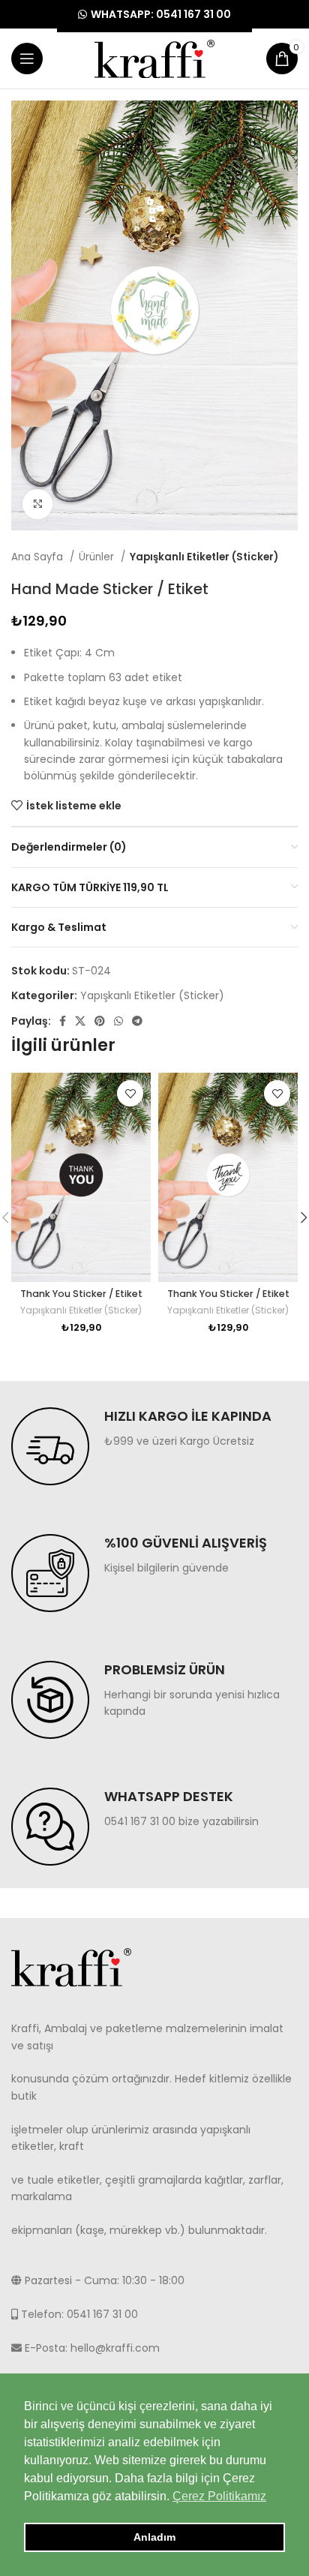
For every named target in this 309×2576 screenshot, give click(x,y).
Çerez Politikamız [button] (219, 2496)
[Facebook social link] (63, 1021)
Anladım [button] (154, 2537)
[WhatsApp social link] (118, 1021)
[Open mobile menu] (27, 59)
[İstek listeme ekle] (130, 1093)
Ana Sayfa (39, 557)
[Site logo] (154, 58)
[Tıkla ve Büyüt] (37, 504)
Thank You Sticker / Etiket (81, 1294)
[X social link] (80, 1021)
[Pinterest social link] (100, 1021)
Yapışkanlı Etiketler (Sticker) (204, 557)
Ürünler (98, 557)
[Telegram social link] (137, 1021)
